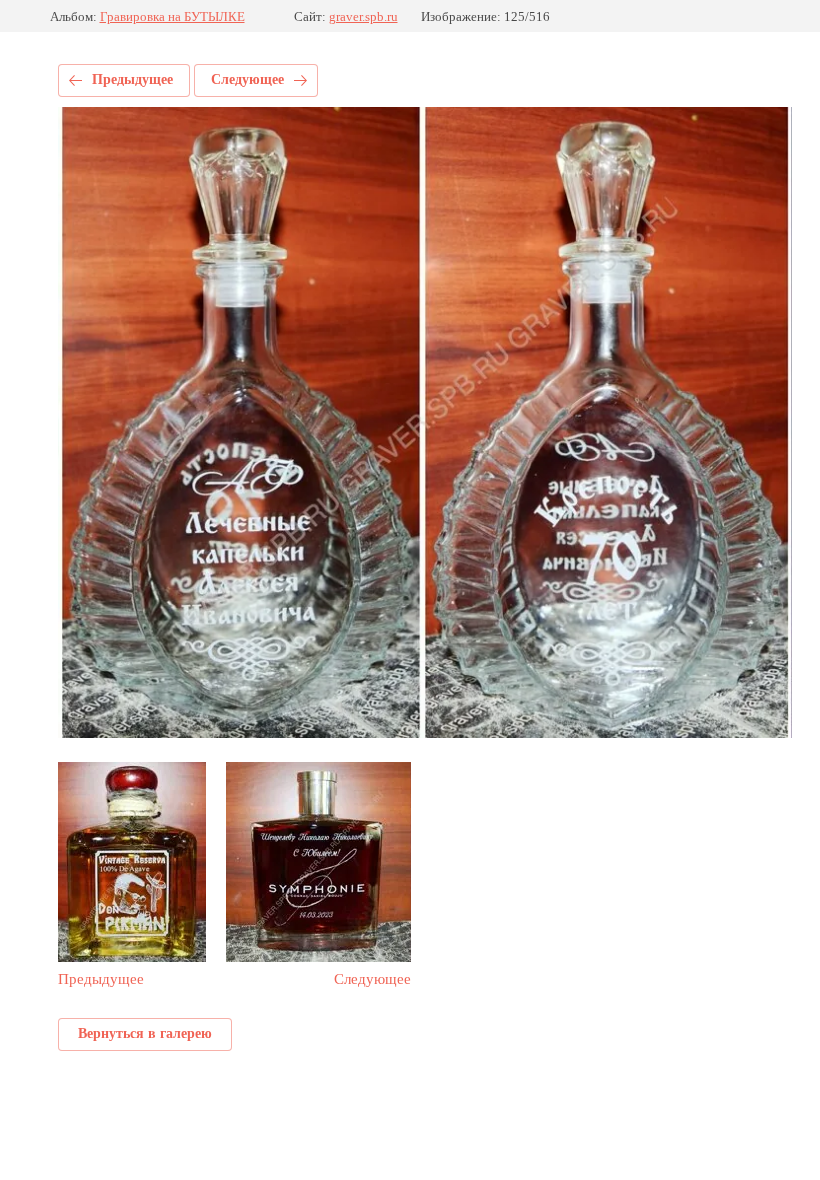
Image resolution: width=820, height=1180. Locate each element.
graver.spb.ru (363, 16)
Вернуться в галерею (145, 1033)
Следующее (247, 79)
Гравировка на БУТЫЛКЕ (172, 16)
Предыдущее (132, 79)
